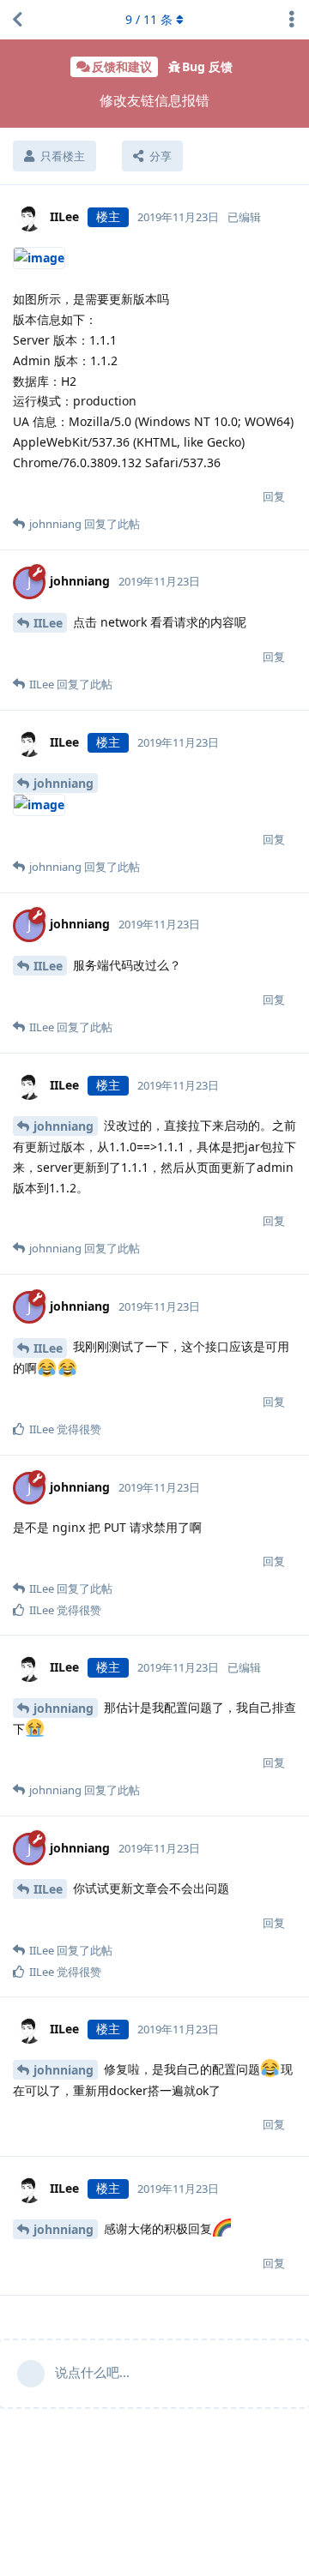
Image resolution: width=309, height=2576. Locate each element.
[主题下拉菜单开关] (292, 20)
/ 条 (149, 19)
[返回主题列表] (17, 20)
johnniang (64, 783)
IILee (48, 623)
